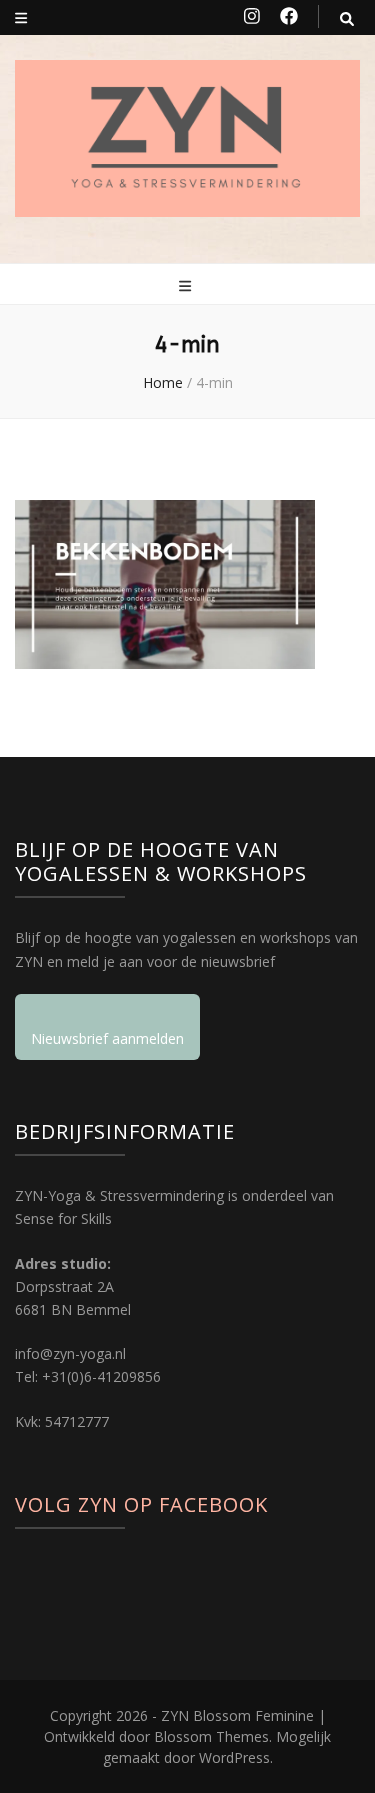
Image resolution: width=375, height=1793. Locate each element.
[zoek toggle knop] (347, 18)
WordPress (234, 1757)
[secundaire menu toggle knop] (21, 17)
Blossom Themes (211, 1736)
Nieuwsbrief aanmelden (107, 1038)
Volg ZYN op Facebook (141, 1504)
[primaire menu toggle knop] (187, 285)
